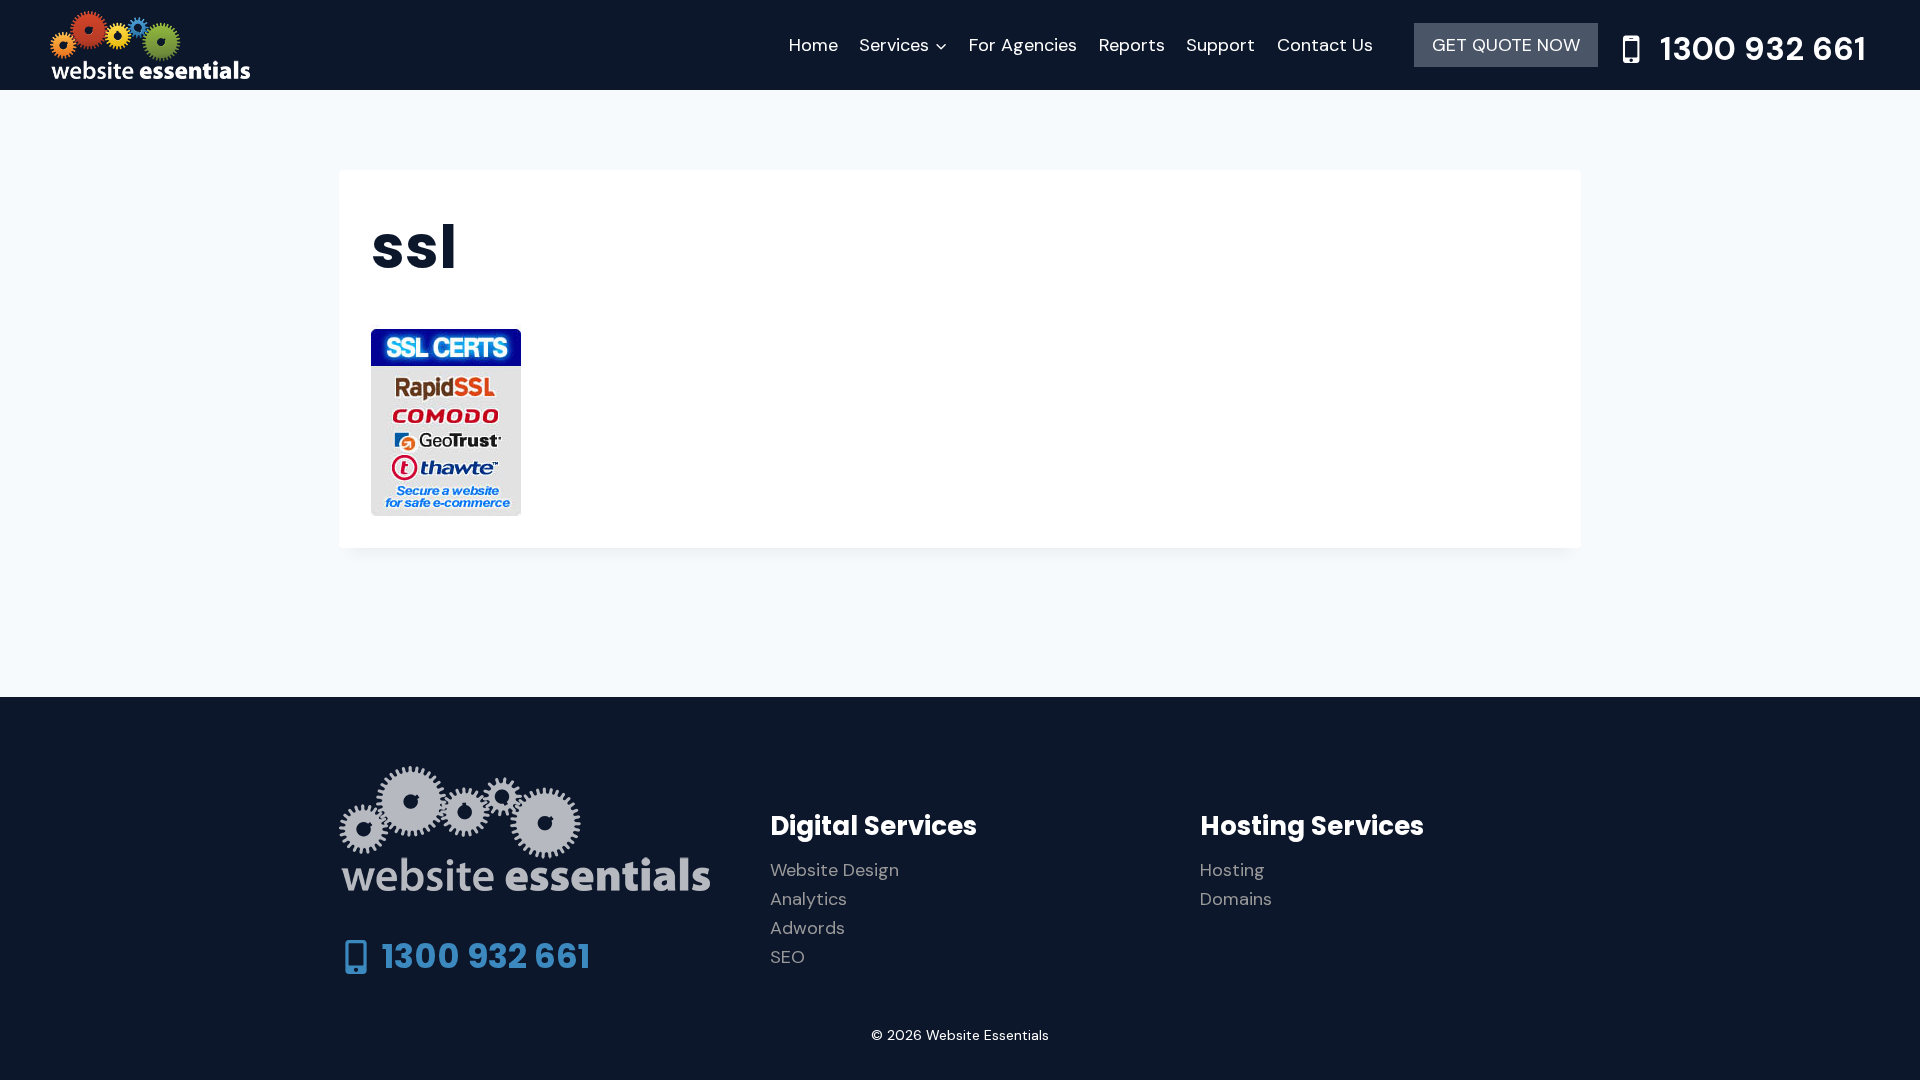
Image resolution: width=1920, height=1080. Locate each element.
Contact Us (1325, 45)
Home (813, 45)
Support (1220, 45)
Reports (1132, 45)
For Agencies (1023, 45)
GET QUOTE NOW (1506, 45)
